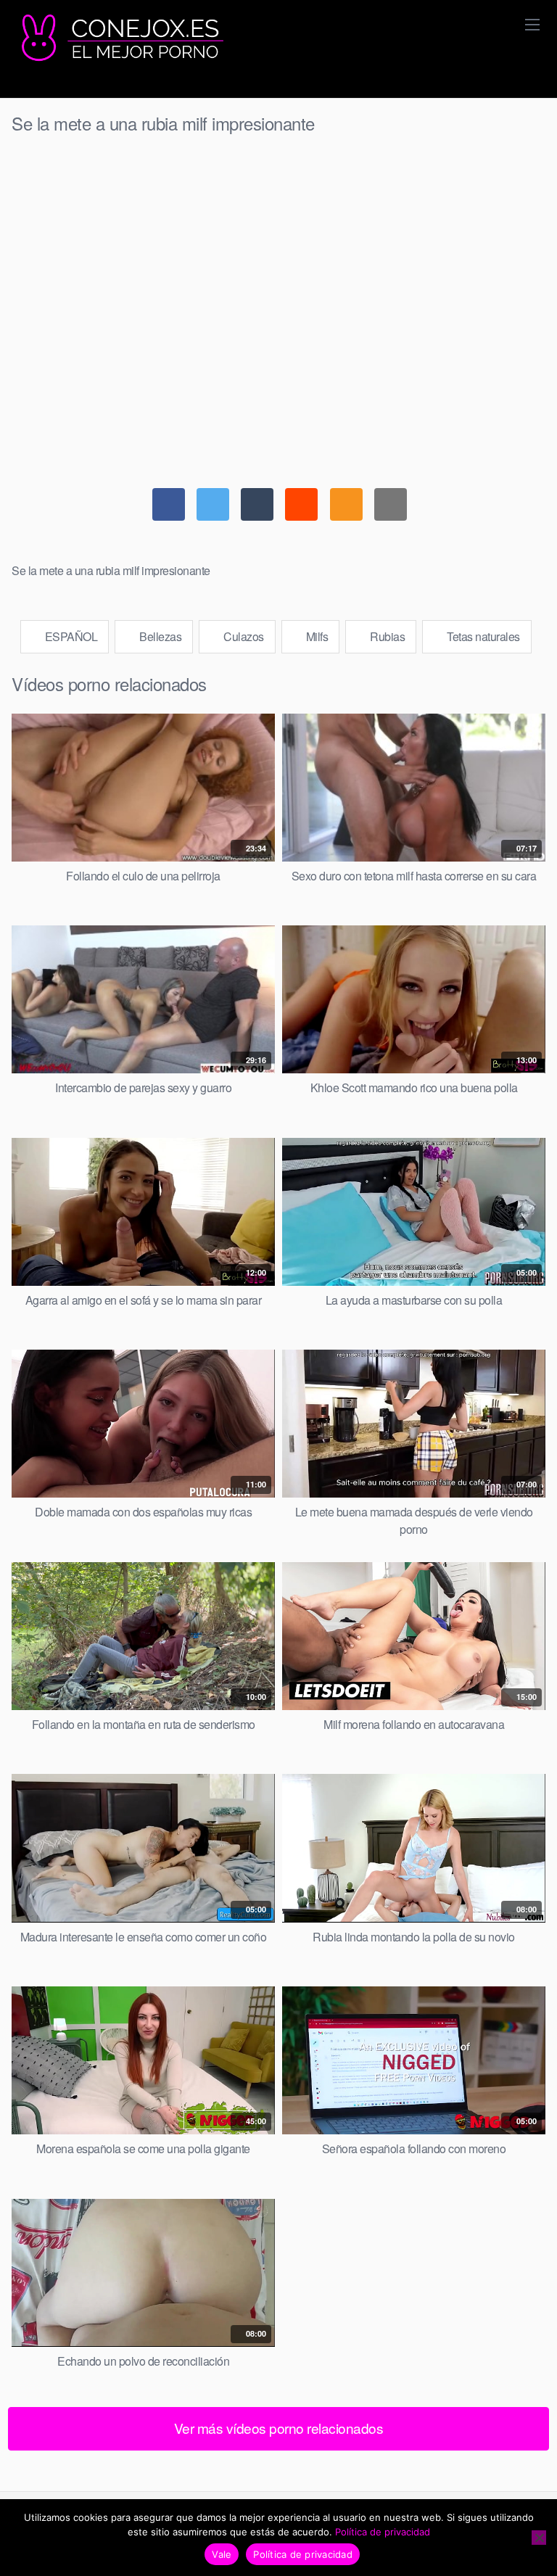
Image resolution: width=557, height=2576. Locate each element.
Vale (222, 2554)
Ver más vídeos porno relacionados (279, 2428)
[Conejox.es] (120, 38)
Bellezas (160, 636)
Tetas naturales (482, 636)
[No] (539, 2538)
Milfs (315, 636)
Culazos (243, 636)
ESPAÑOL (70, 636)
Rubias (387, 636)
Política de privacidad (383, 2532)
